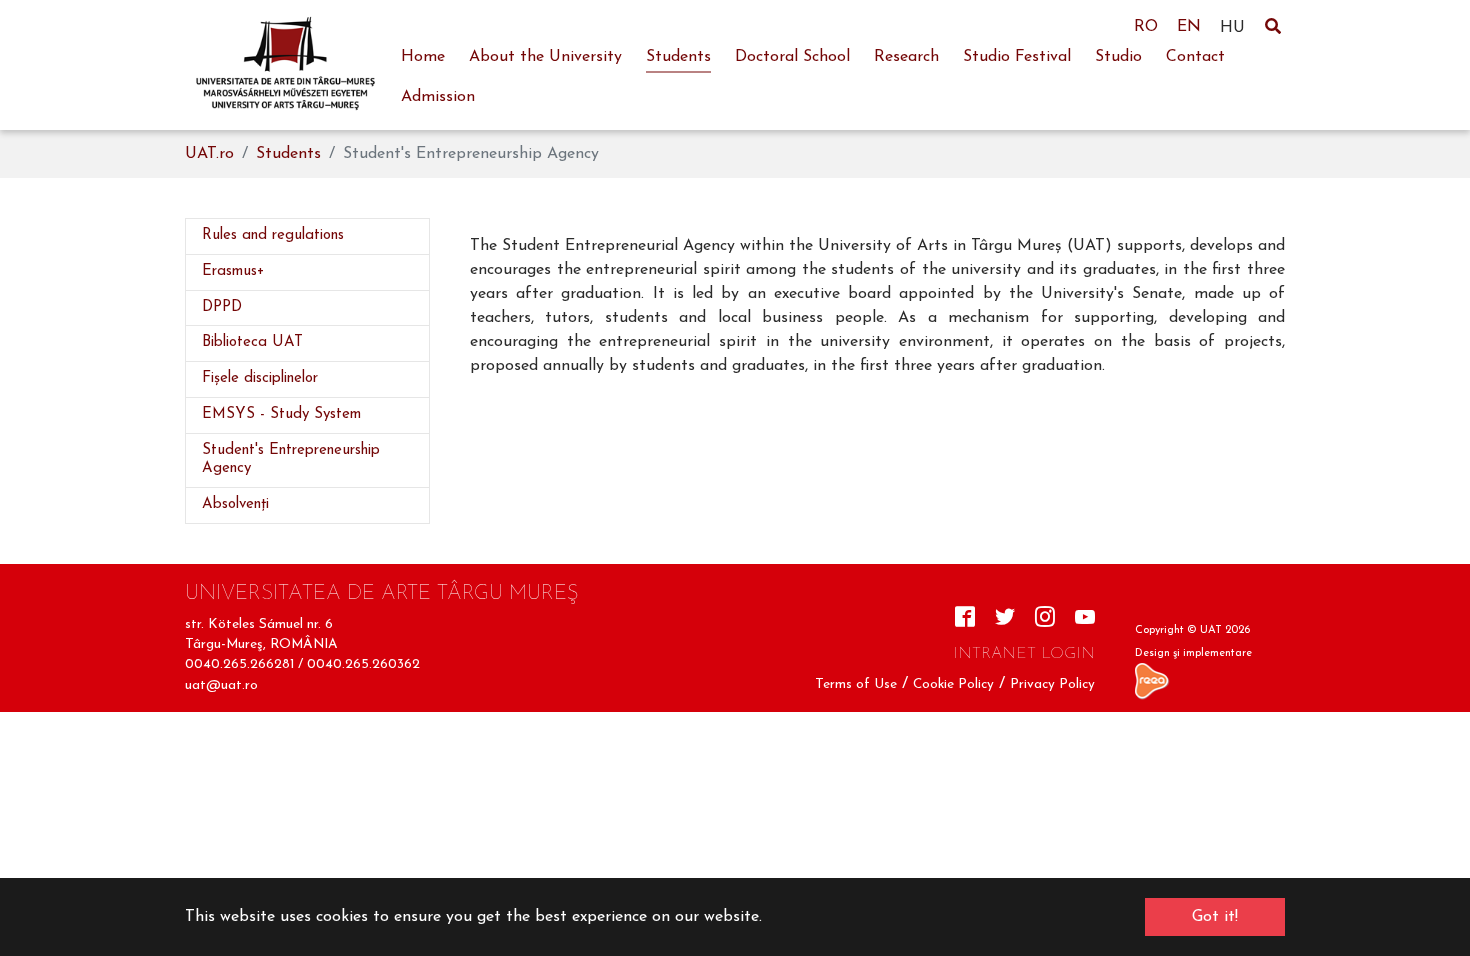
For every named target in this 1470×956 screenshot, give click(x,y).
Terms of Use (856, 684)
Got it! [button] (1215, 917)
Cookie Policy (953, 684)
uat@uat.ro (221, 685)
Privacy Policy (1052, 684)
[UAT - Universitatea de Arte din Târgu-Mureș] (285, 65)
